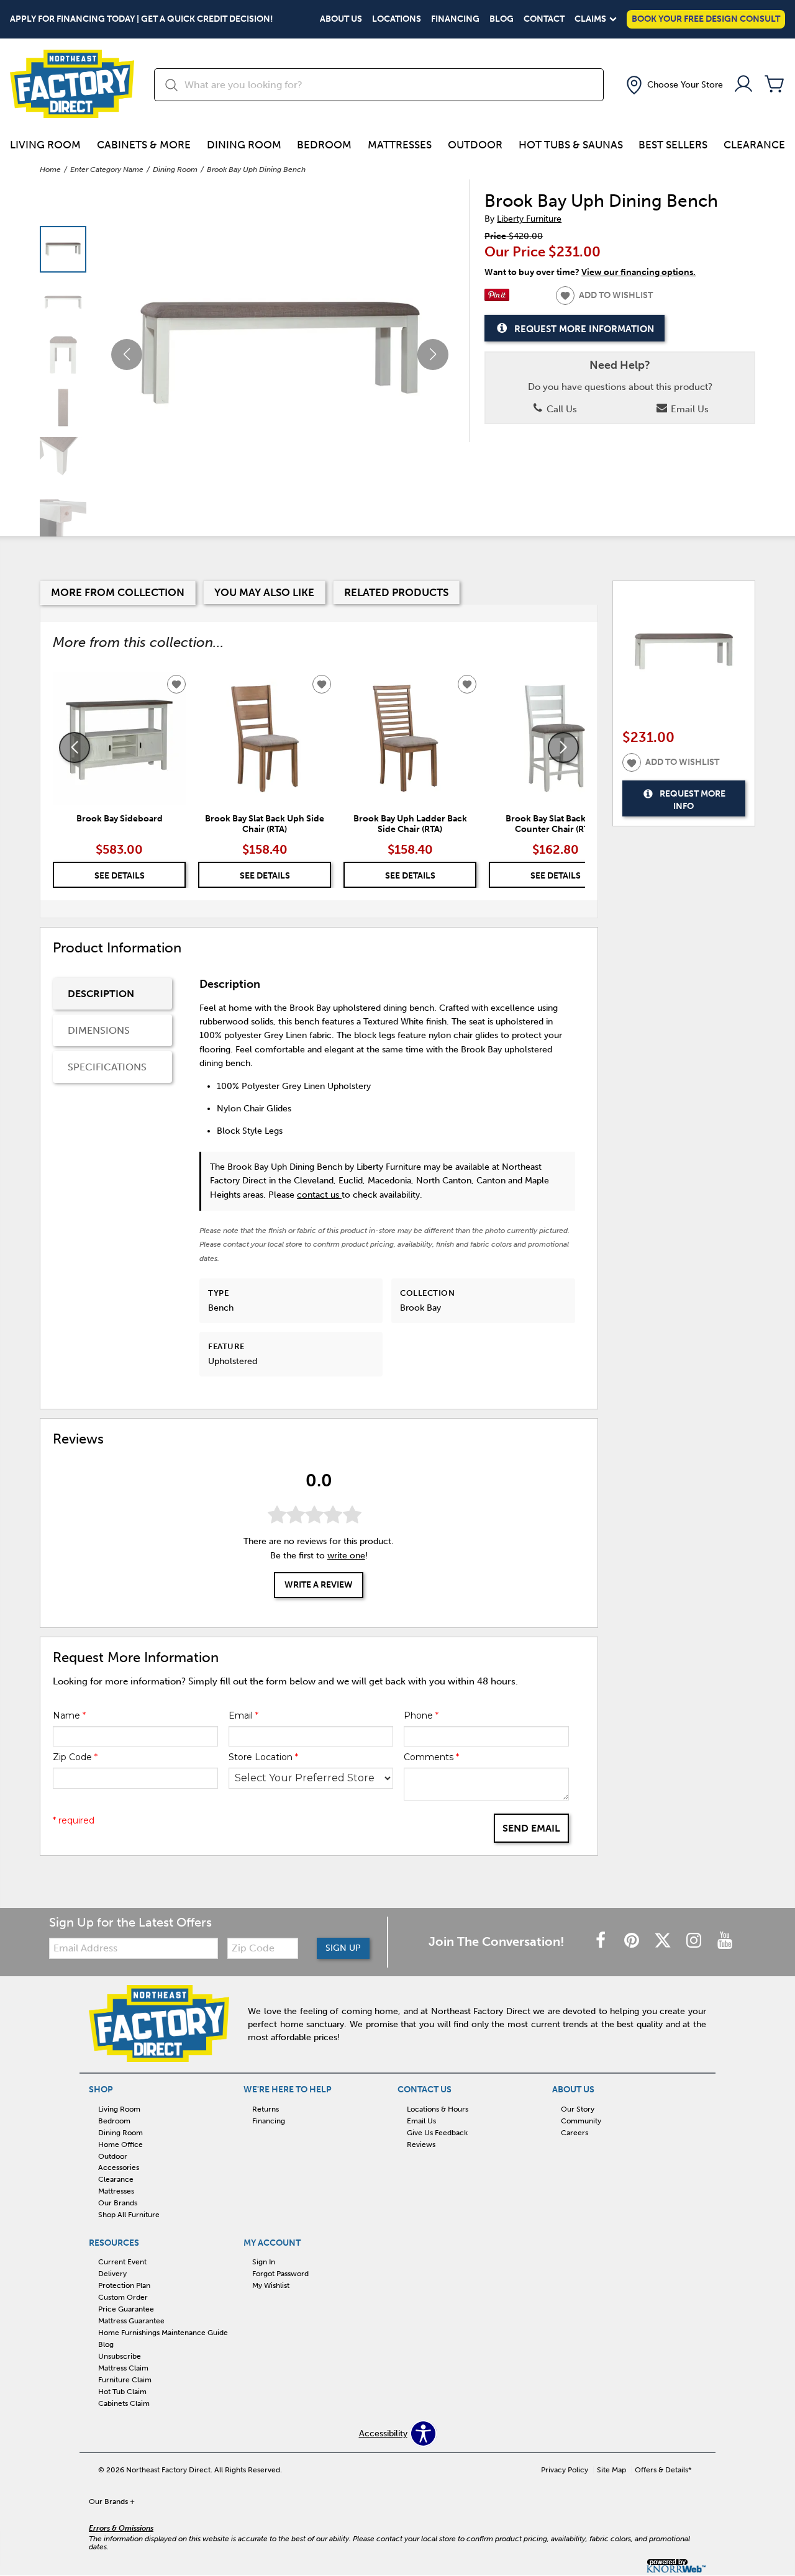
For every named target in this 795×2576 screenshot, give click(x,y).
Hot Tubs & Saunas (571, 145)
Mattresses (400, 145)
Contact (544, 19)
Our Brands (118, 2203)
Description (101, 994)
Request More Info (693, 801)
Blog (502, 19)
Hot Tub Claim (122, 2392)
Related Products (396, 592)
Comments (431, 1757)
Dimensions (99, 1030)
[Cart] (775, 85)
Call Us (561, 409)
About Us (341, 19)
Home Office (120, 2144)
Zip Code (75, 1757)
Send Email (531, 1828)
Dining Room (244, 145)
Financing (455, 19)
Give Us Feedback (437, 2133)
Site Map (611, 2470)
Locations (397, 19)
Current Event (122, 2262)
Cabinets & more (144, 145)
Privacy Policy (565, 2470)
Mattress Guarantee (131, 2321)
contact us (319, 1195)
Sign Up (343, 1948)
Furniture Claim (125, 2380)
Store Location (263, 1757)
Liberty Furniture (529, 219)
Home (50, 169)
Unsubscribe (120, 2356)
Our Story (578, 2109)
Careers (575, 2133)
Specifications (107, 1067)
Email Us (688, 409)
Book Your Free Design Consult (706, 19)
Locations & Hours (438, 2109)
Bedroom (324, 145)
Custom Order (123, 2297)
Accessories (119, 2167)
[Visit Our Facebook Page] (602, 1941)
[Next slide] (563, 748)
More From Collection (118, 592)
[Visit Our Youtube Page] (725, 1941)
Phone (421, 1715)
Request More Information (584, 329)
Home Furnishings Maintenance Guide (163, 2333)
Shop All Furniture (129, 2215)
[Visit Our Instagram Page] (695, 1941)
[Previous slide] (75, 748)
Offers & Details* (663, 2470)
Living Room (45, 145)
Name (69, 1715)
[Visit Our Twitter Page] (664, 1941)
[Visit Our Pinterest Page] (633, 1941)
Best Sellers (673, 145)
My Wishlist (271, 2285)
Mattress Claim (123, 2368)
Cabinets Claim (124, 2403)
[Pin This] (497, 298)
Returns (266, 2109)
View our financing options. (638, 272)
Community (581, 2121)
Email (243, 1715)
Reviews (421, 2144)
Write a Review (319, 1584)
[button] (673, 85)
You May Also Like (264, 592)
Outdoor (475, 145)
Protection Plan (124, 2285)
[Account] (743, 85)
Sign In (264, 2262)
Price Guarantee (126, 2309)
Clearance (754, 145)
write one (346, 1556)
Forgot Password (280, 2274)
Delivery (112, 2274)
